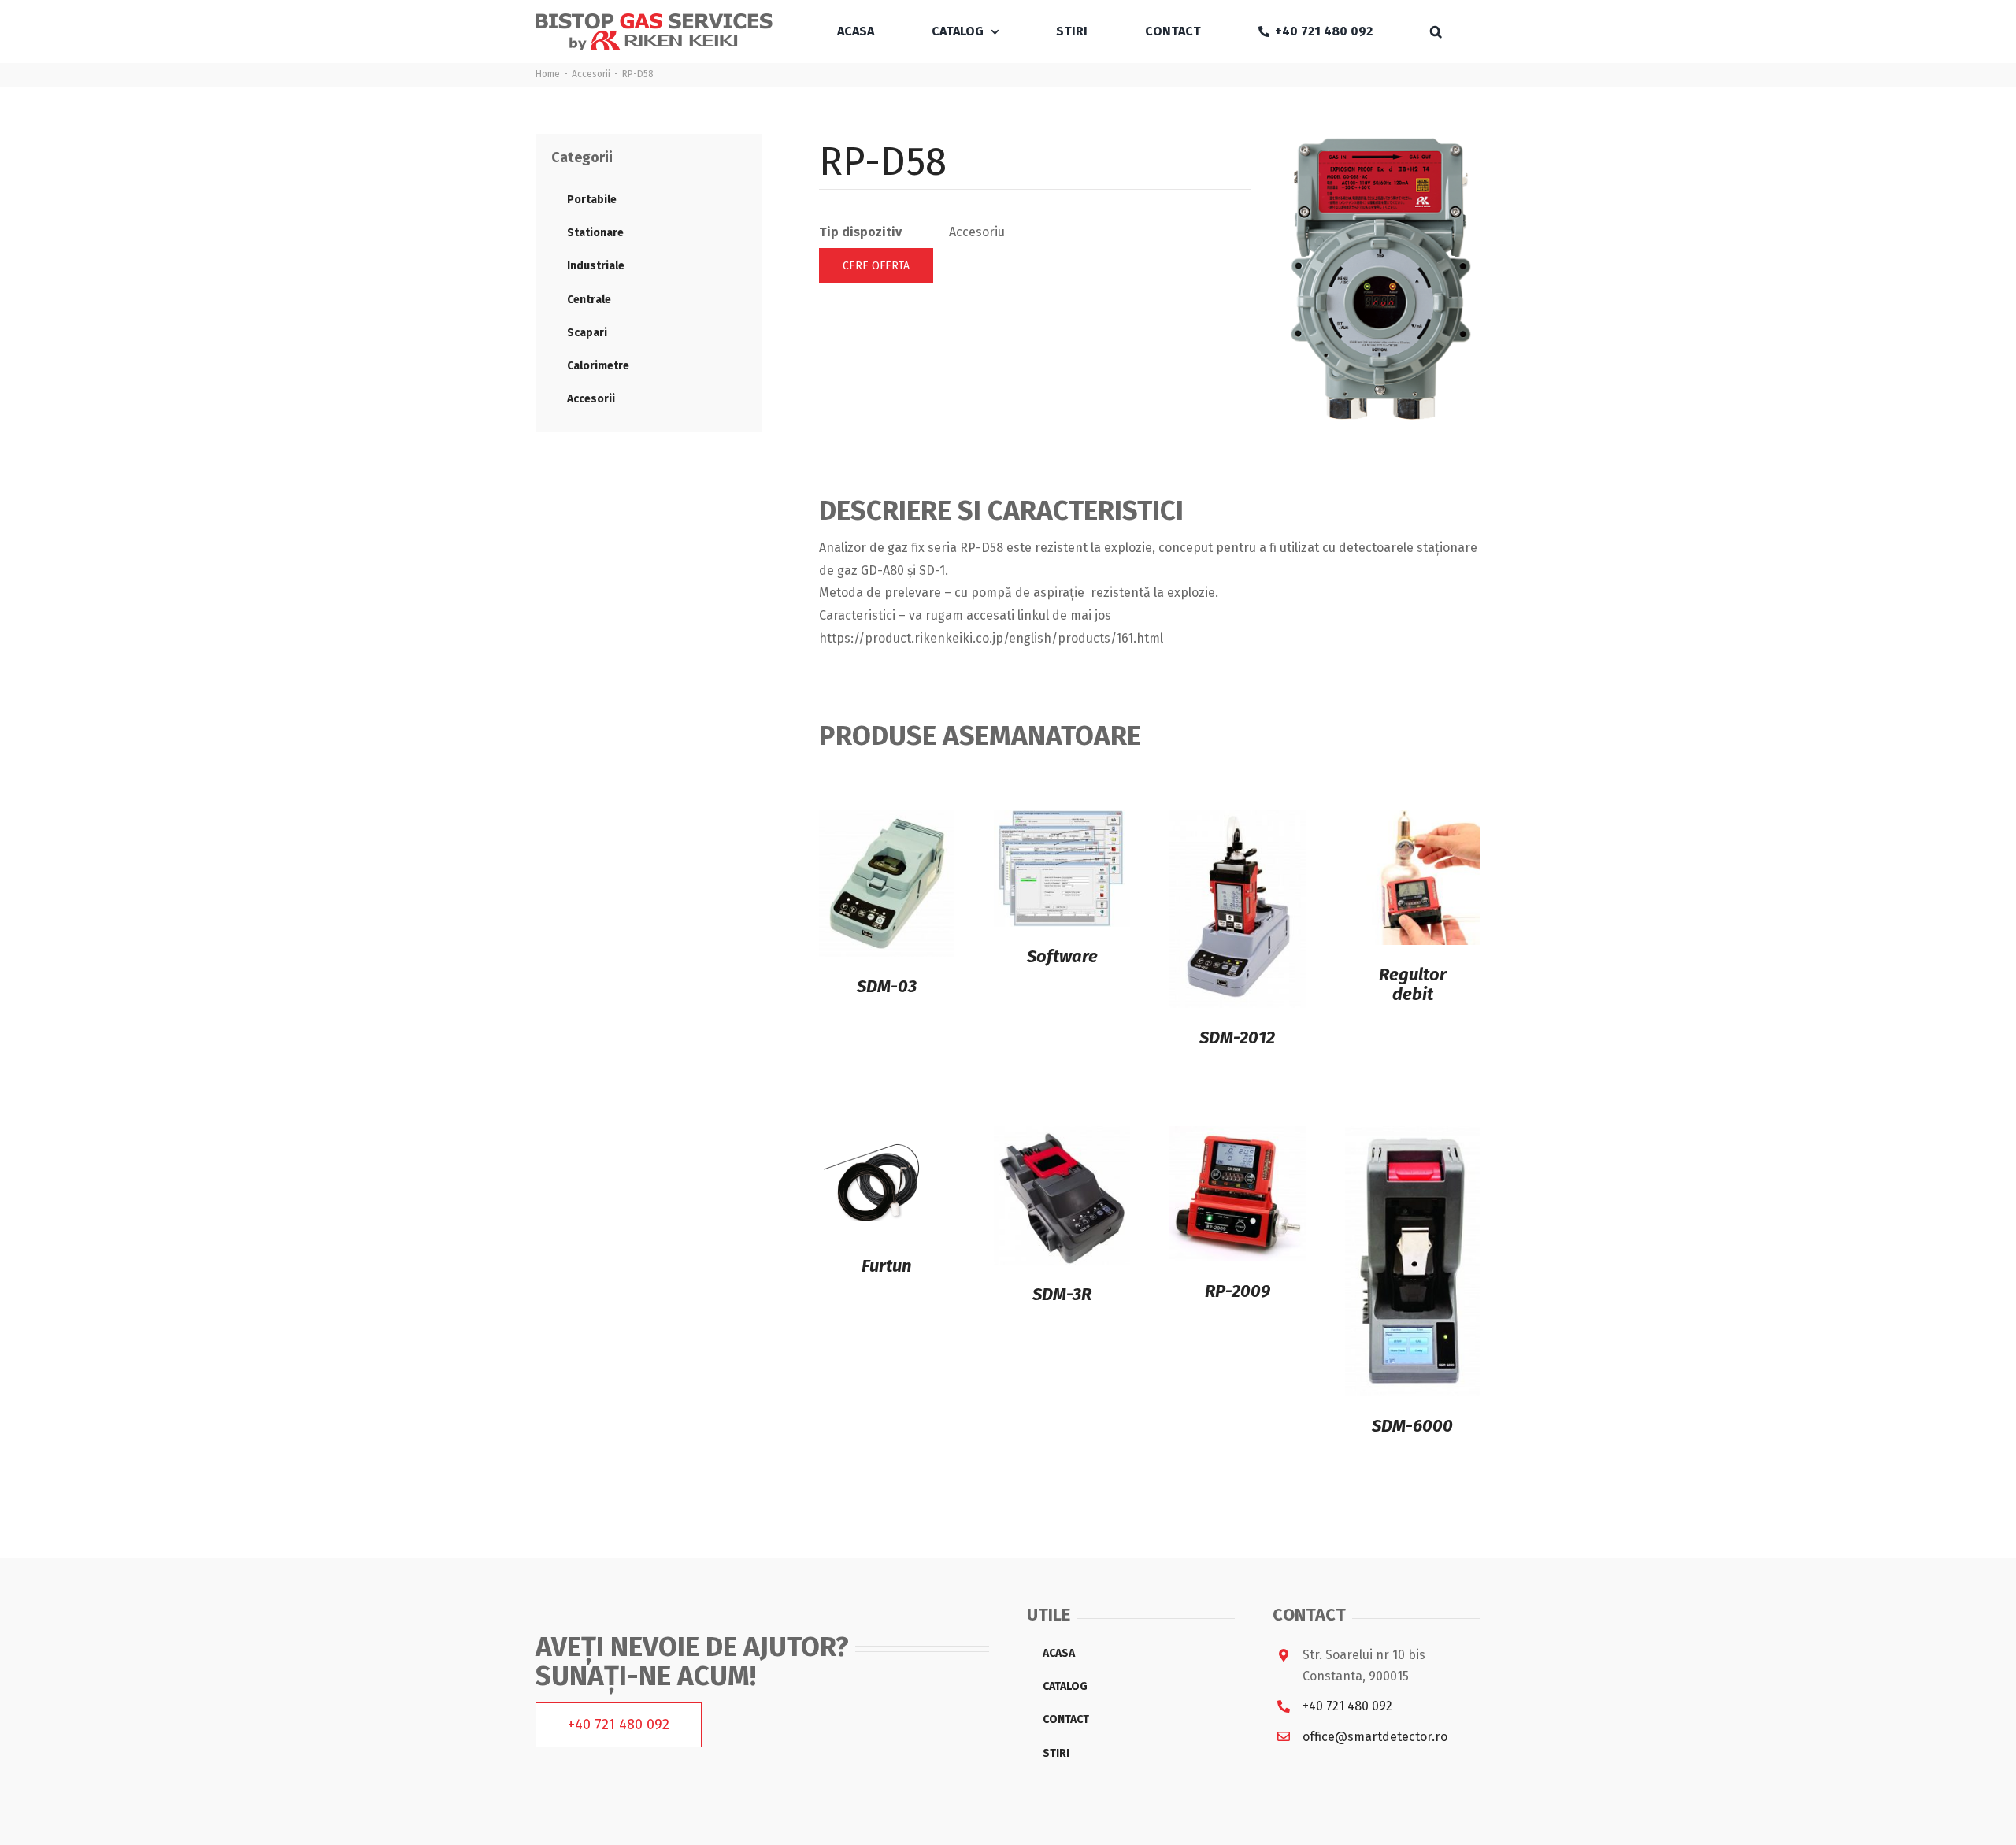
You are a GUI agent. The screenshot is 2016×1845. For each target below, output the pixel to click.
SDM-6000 (1412, 1426)
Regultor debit (1413, 984)
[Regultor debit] (1413, 820)
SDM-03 (887, 986)
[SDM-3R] (1062, 1137)
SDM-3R (1062, 1294)
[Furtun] (874, 1137)
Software (1062, 956)
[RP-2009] (1238, 1137)
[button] (1436, 31)
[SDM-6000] (1413, 1137)
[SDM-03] (887, 820)
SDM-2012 (1237, 1037)
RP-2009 (1238, 1291)
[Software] (1062, 820)
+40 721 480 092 (1347, 1706)
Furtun (887, 1266)
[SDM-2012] (1238, 820)
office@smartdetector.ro (1375, 1737)
